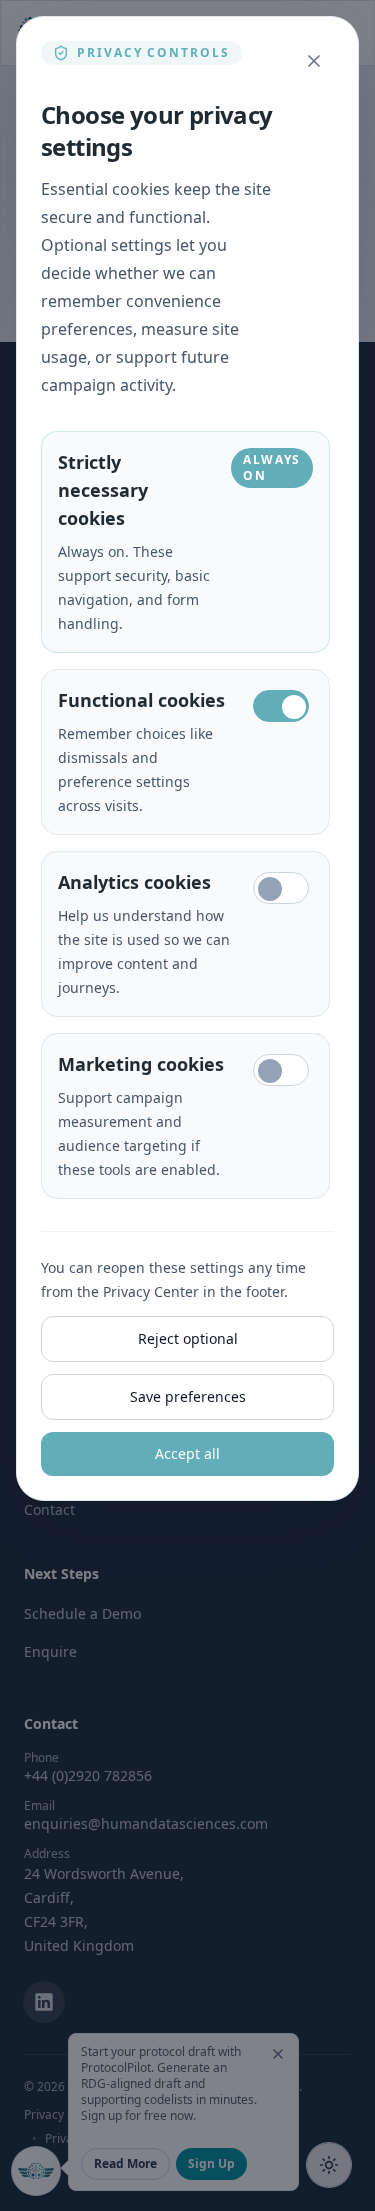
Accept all (187, 1453)
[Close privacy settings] (314, 61)
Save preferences (188, 1396)
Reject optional (188, 1338)
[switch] (281, 706)
